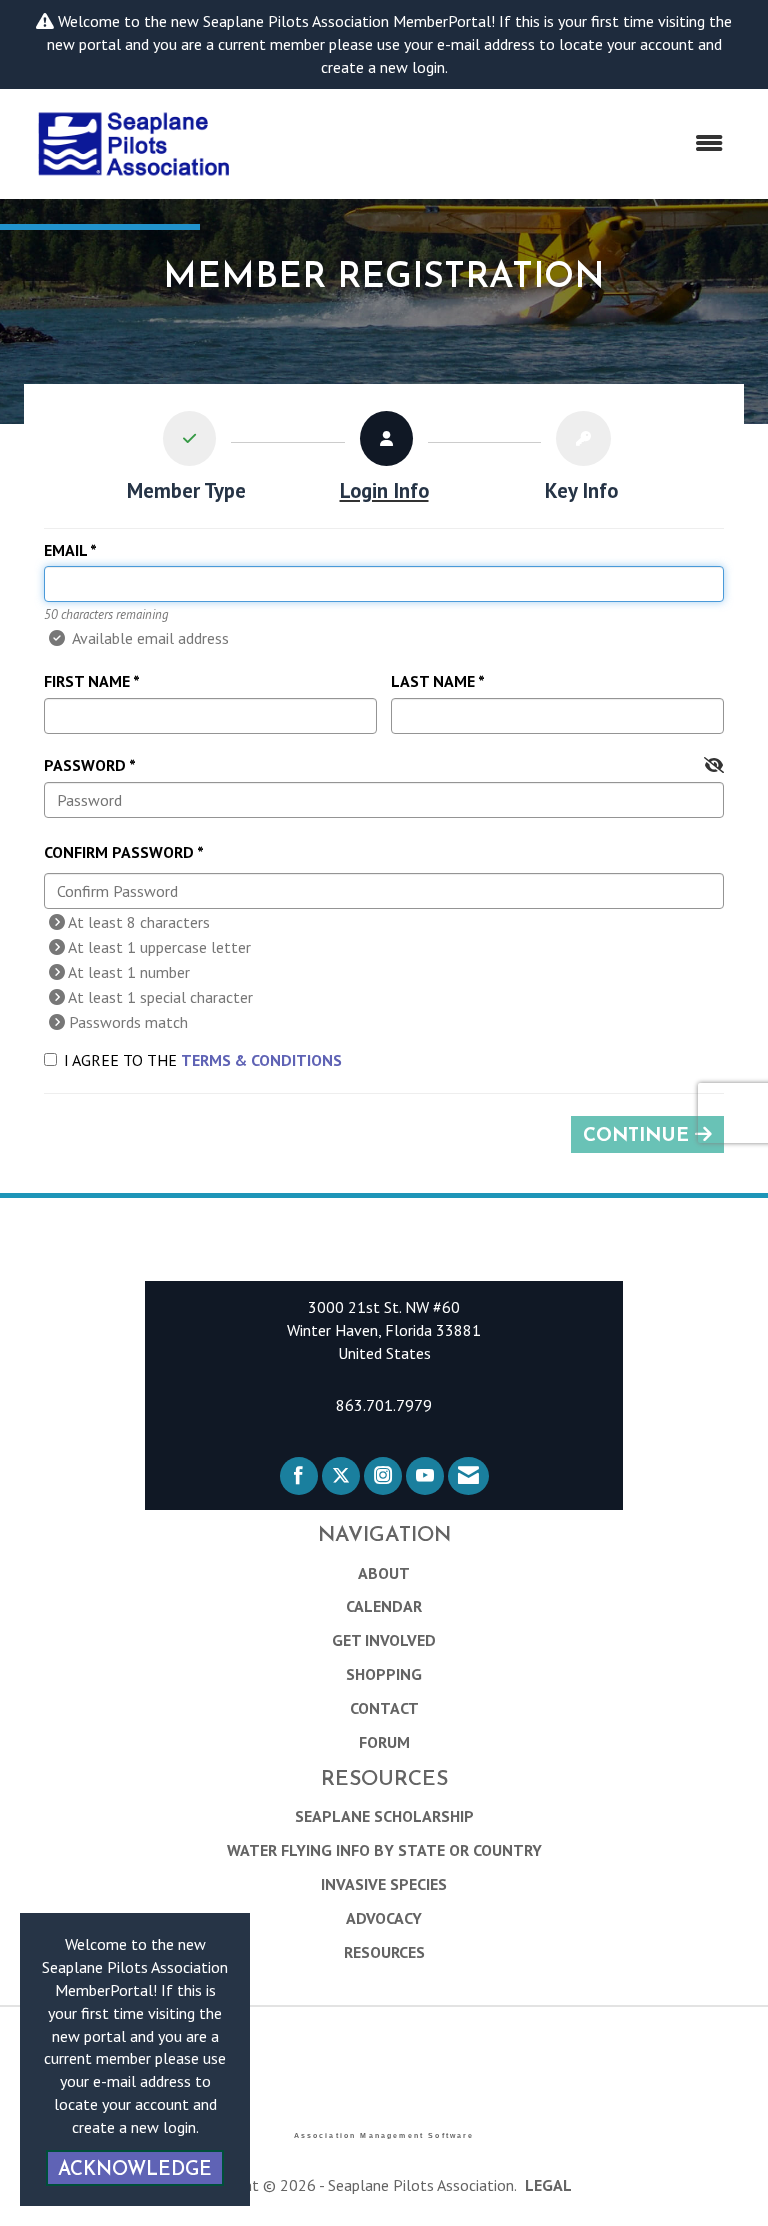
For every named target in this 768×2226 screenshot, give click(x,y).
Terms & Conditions (261, 1060)
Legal (548, 2185)
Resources (384, 1952)
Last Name (433, 681)
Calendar (384, 1606)
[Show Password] (714, 765)
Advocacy (384, 1918)
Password (85, 765)
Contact (384, 1708)
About (384, 1573)
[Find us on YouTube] (425, 1476)
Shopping (384, 1674)
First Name (87, 681)
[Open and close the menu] (495, 143)
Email (65, 550)
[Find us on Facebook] (299, 1476)
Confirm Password (119, 852)
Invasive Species (384, 1884)
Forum (384, 1742)
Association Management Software (384, 2135)
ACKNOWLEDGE (135, 2170)
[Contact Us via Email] (468, 1476)
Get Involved (384, 1640)
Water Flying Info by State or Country (384, 1850)
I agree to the (203, 1060)
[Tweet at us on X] (341, 1476)
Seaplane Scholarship (384, 1816)
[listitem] (186, 461)
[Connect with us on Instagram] (383, 1476)
